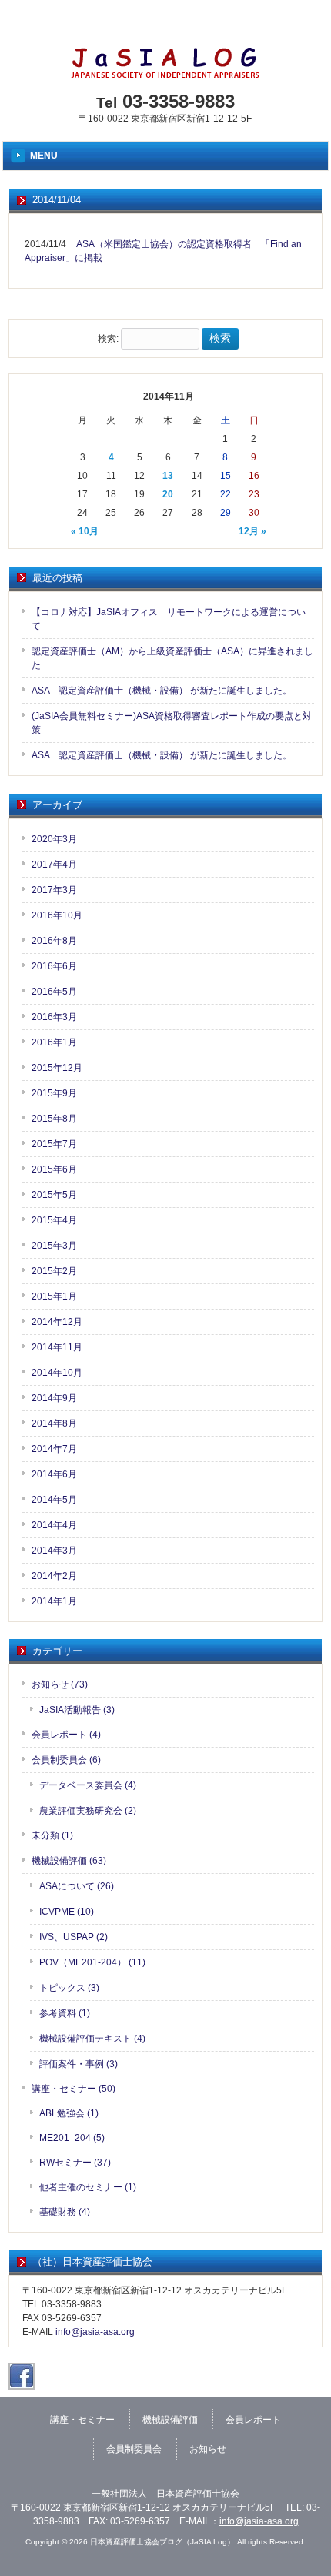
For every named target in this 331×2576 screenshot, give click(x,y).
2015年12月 (57, 1068)
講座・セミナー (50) (74, 2089)
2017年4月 (54, 865)
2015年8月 (54, 1119)
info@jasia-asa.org (95, 2332)
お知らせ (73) (60, 1684)
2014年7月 (54, 1449)
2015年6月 (54, 1169)
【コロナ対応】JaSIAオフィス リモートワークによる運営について (169, 619)
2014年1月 (54, 1601)
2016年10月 (57, 915)
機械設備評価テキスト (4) (92, 2039)
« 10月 (85, 531)
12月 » (252, 531)
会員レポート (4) (66, 1735)
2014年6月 (54, 1474)
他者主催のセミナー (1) (88, 2187)
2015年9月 (54, 1093)
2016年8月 (54, 941)
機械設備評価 (170, 2420)
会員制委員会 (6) (66, 1760)
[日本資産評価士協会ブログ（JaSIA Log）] (165, 74)
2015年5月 (54, 1195)
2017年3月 (54, 890)
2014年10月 (57, 1373)
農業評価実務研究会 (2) (88, 1811)
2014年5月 (54, 1500)
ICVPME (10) (67, 1912)
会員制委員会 (134, 2449)
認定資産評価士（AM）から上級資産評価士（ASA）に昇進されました (172, 658)
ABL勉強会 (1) (69, 2113)
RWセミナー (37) (75, 2163)
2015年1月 (54, 1296)
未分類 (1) (52, 1835)
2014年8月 (54, 1423)
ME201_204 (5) (72, 2138)
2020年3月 (54, 839)
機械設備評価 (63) (69, 1861)
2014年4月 (54, 1525)
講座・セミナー (82, 2420)
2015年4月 (54, 1220)
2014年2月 (54, 1576)
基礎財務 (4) (65, 2212)
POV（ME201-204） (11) (92, 1962)
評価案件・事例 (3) (79, 2064)
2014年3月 (54, 1551)
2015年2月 (54, 1271)
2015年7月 (54, 1144)
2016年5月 (54, 992)
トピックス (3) (69, 1988)
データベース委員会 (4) (88, 1785)
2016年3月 (54, 1017)
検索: (108, 339)
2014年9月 (54, 1398)
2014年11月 (57, 1347)
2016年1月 (54, 1042)
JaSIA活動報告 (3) (77, 1710)
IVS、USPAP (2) (74, 1937)
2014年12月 (57, 1322)
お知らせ (208, 2449)
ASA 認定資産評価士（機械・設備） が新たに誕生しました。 (162, 691)
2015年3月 (54, 1246)
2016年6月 (54, 966)
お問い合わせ (296, 27)
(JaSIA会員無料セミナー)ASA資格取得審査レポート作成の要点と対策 (172, 723)
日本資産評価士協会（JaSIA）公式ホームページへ (155, 27)
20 (168, 494)
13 (168, 476)
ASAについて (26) (77, 1886)
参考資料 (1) (65, 2013)
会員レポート (253, 2420)
